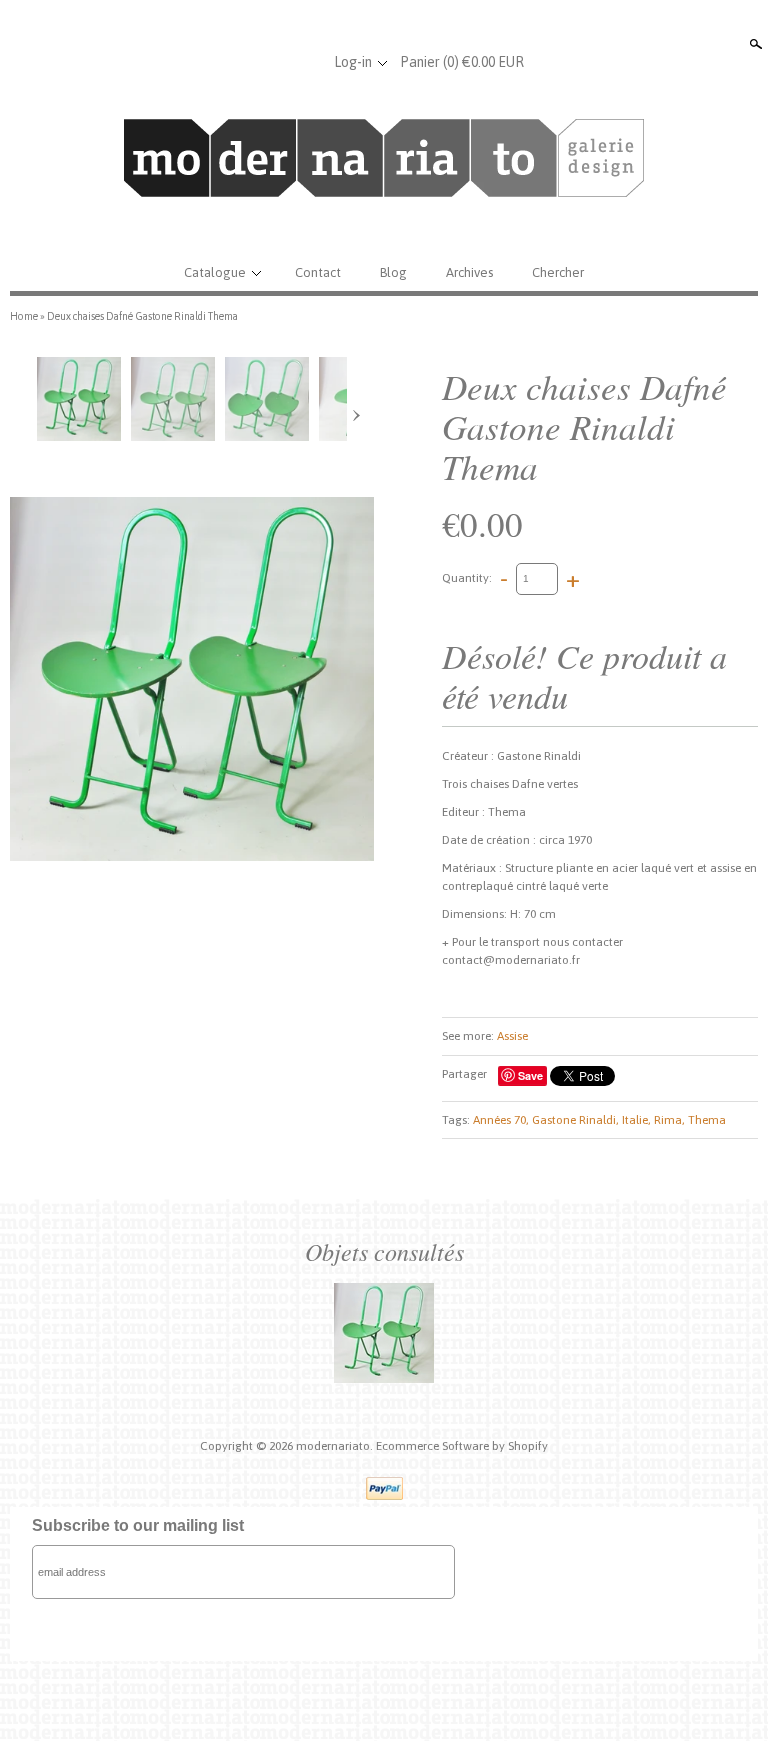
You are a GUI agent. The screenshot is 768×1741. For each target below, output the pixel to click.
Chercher (558, 272)
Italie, (636, 1120)
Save (530, 1075)
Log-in (353, 62)
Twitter (272, 62)
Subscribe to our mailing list (138, 1525)
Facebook (239, 62)
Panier (462, 62)
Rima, (669, 1120)
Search (754, 44)
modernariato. (336, 1446)
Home (24, 316)
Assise (512, 1036)
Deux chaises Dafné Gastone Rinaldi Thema (142, 316)
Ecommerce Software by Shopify (462, 1446)
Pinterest (305, 62)
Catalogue (215, 272)
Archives (469, 272)
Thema (707, 1120)
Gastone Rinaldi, (575, 1120)
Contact (318, 272)
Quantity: (467, 578)
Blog (393, 272)
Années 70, (501, 1120)
